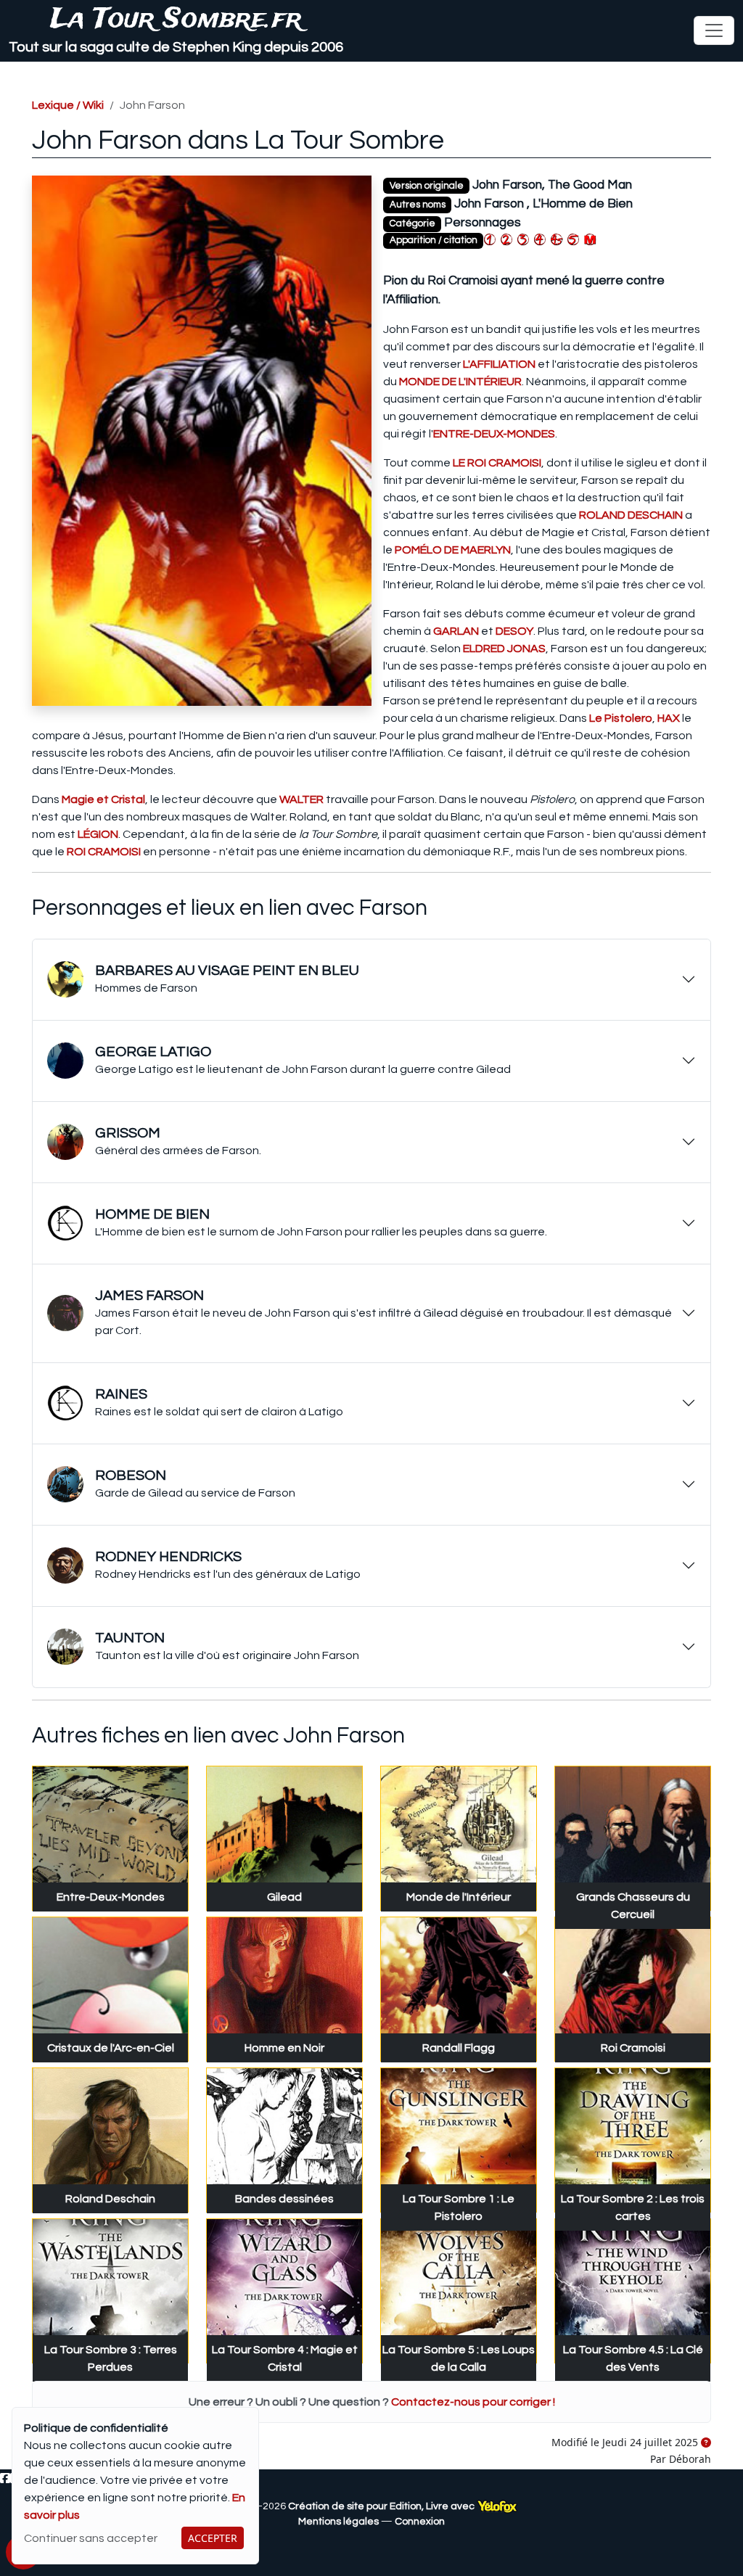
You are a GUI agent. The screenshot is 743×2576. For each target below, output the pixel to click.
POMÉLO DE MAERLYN (453, 550)
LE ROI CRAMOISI (497, 463)
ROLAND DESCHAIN (631, 515)
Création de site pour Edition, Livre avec (382, 2506)
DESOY (514, 631)
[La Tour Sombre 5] (573, 239)
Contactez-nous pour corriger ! (473, 2402)
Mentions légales (338, 2522)
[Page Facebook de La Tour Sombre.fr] (5, 2479)
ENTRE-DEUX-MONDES (494, 434)
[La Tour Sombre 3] (523, 239)
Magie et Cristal (103, 799)
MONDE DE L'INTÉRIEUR (460, 382)
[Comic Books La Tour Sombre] (590, 239)
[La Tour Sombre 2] (506, 239)
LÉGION (98, 834)
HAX (669, 718)
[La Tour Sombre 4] (540, 239)
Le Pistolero (621, 718)
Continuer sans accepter (91, 2538)
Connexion (420, 2522)
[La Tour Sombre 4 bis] (557, 239)
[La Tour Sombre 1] (490, 239)
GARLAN (456, 631)
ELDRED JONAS (504, 649)
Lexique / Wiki (68, 105)
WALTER (301, 799)
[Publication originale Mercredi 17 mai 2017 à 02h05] (706, 2443)
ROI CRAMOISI (104, 852)
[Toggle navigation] (714, 30)
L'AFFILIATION (499, 364)
